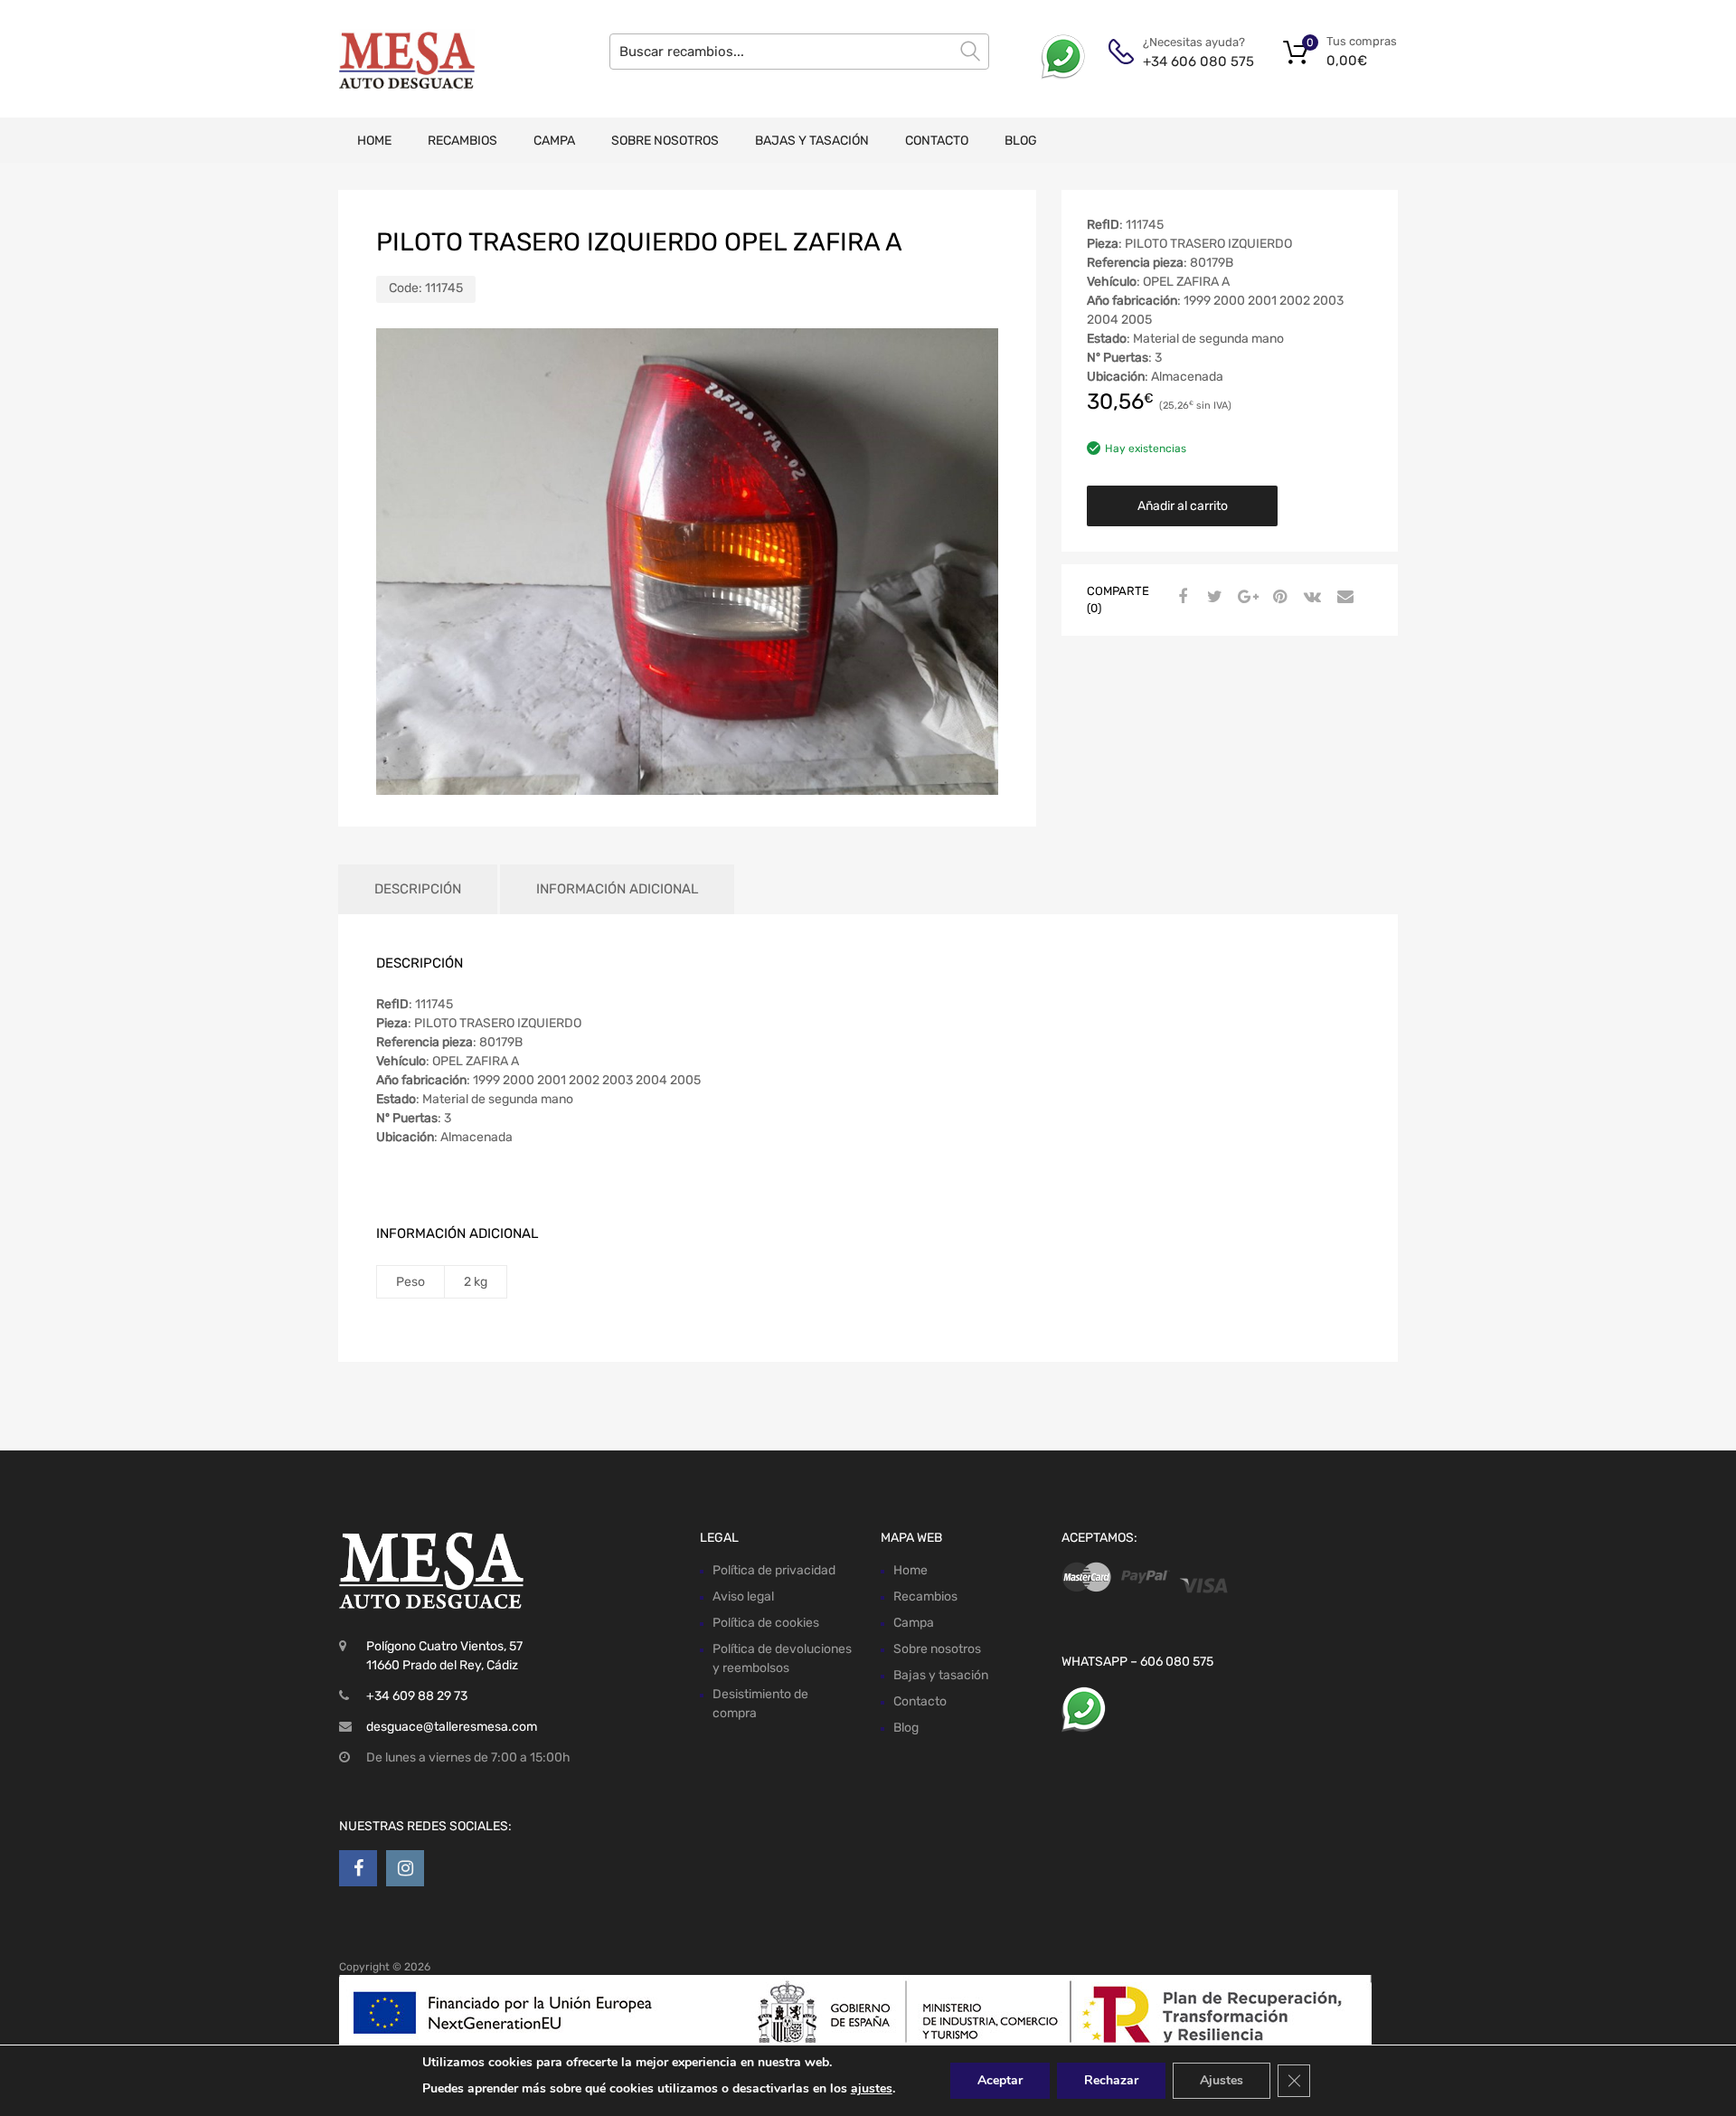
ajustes (872, 2088)
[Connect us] (358, 1868)
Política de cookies (766, 1623)
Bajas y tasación (812, 141)
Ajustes (1222, 2080)
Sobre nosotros (665, 141)
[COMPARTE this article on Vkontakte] (1310, 598)
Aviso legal (743, 1596)
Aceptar (1000, 2080)
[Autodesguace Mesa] (407, 59)
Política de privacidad (774, 1570)
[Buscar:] (799, 52)
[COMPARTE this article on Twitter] (1212, 598)
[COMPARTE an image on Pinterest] (1278, 598)
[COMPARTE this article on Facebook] (1180, 598)
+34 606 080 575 (1187, 61)
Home (374, 141)
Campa (554, 141)
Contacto (937, 141)
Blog (1021, 141)
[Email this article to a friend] (1343, 598)
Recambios (462, 141)
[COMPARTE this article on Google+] (1245, 598)
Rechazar (1111, 2080)
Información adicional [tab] (617, 889)
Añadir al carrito (1183, 506)
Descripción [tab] (418, 889)
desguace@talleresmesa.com (452, 1727)
